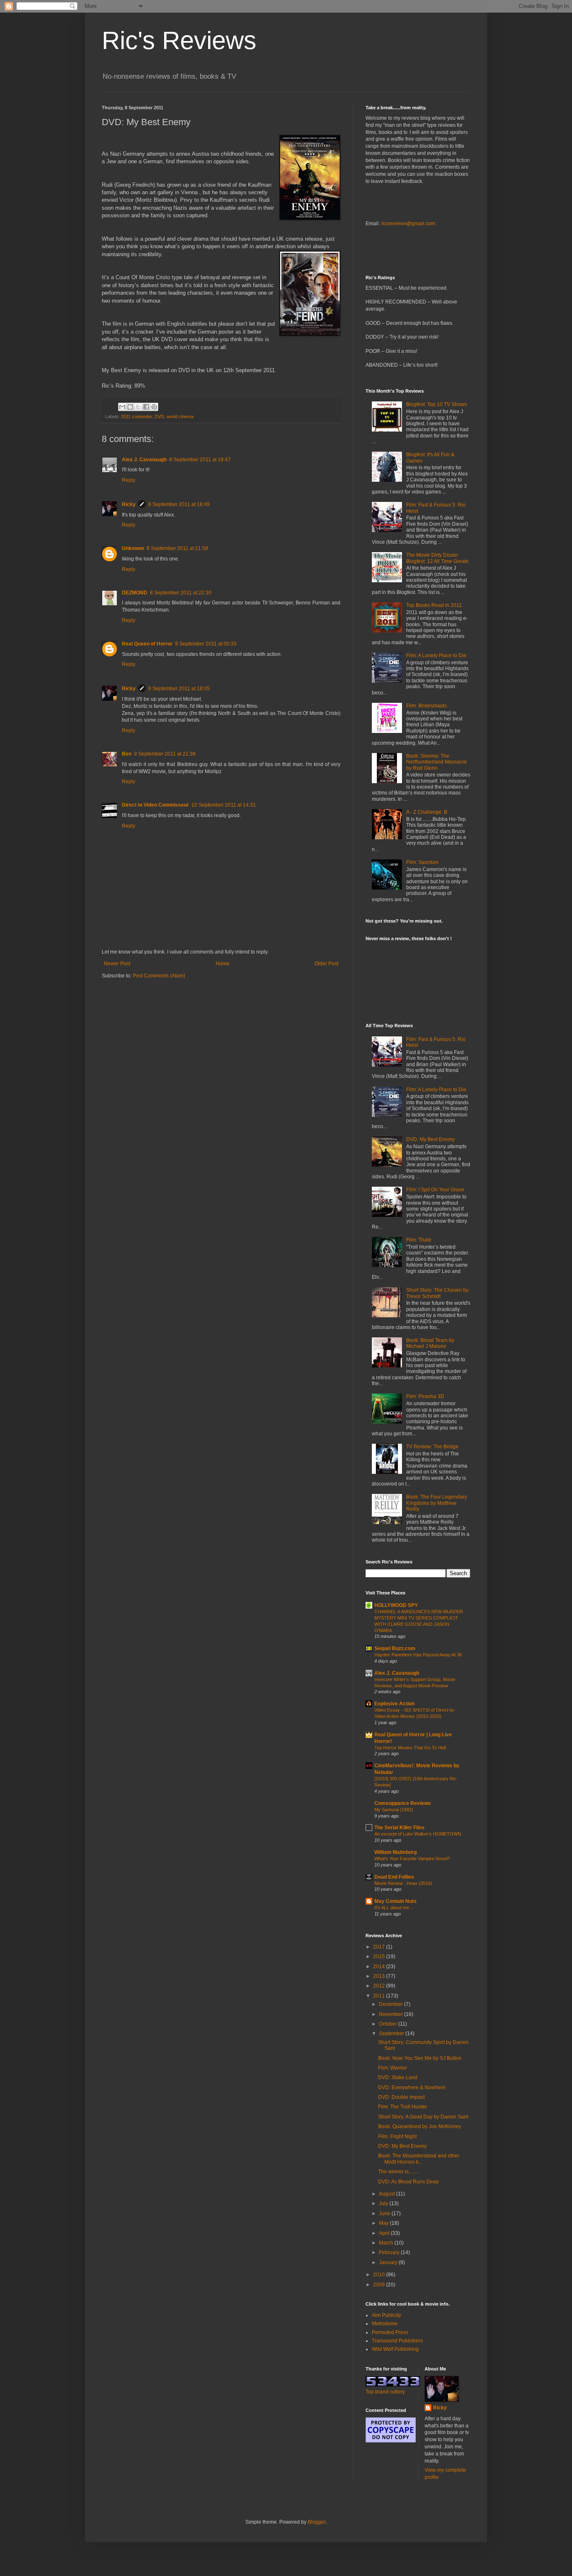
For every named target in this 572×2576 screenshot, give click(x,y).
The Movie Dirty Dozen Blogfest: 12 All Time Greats (437, 558)
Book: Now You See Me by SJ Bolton (420, 2058)
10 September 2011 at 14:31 (224, 805)
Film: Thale (419, 1240)
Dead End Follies (394, 1877)
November (392, 2014)
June (385, 2214)
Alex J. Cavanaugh (144, 460)
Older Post (326, 964)
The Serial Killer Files (399, 1828)
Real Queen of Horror (147, 644)
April (385, 2233)
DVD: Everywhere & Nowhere (412, 2088)
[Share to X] (138, 407)
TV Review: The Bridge (432, 1447)
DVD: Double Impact (401, 2097)
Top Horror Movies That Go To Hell (410, 1748)
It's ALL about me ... (394, 1908)
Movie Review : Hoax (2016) (403, 1883)
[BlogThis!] (130, 407)
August (388, 2194)
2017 (380, 1947)
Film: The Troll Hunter (403, 2107)
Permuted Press (390, 2332)
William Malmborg (396, 1852)
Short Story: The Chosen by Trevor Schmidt (437, 1293)
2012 (380, 1986)
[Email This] (122, 407)
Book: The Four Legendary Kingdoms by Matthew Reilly (437, 1503)
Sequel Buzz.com (395, 1648)
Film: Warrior (393, 2068)
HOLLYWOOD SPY (396, 1605)
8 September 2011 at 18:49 (179, 504)
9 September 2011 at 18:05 (179, 689)
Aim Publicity (386, 2315)
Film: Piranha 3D (425, 1396)
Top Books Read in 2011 (434, 605)
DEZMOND (135, 593)
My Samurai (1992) (394, 1810)
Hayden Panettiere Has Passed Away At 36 (418, 1655)
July (384, 2203)
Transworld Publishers (397, 2341)
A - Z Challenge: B (427, 812)
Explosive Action (394, 1704)
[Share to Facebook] (146, 407)
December (392, 2004)
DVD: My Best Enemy (430, 1139)
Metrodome (385, 2324)
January (389, 2262)
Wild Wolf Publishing (395, 2349)
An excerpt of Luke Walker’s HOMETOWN (418, 1834)
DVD (159, 416)
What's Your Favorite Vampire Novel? (412, 1859)
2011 (380, 1996)
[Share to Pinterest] (154, 407)
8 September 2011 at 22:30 (181, 593)
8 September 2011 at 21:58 (177, 548)
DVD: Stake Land (398, 2077)
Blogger (317, 2522)
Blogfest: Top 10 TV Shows (437, 404)
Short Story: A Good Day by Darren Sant (423, 2117)
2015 (380, 1956)
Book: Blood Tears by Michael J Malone (430, 1343)
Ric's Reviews (179, 40)
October (389, 2024)
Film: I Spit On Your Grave (435, 1190)
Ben (127, 754)
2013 (380, 1976)
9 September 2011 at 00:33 (206, 644)
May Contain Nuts (396, 1901)
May (384, 2223)
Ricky (129, 504)
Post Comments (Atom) (159, 976)
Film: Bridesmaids (426, 706)
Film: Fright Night (397, 2136)
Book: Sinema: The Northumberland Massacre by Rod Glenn (437, 762)
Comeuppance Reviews (403, 1803)
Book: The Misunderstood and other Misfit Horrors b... (419, 2159)
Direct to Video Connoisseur (155, 805)
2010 (380, 2275)
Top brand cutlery (385, 2392)
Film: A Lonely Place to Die (436, 656)
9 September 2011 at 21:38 (165, 754)
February (390, 2252)
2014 (380, 1967)
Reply (129, 480)
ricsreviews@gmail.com (408, 224)
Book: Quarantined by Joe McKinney (420, 2126)
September (392, 2034)
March (387, 2243)
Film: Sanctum (422, 862)
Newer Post (117, 964)
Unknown (133, 548)
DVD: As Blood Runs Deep (408, 2182)
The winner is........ (398, 2172)
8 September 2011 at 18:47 (200, 460)
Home (223, 964)
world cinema (180, 416)
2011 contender (137, 416)
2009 (380, 2285)
